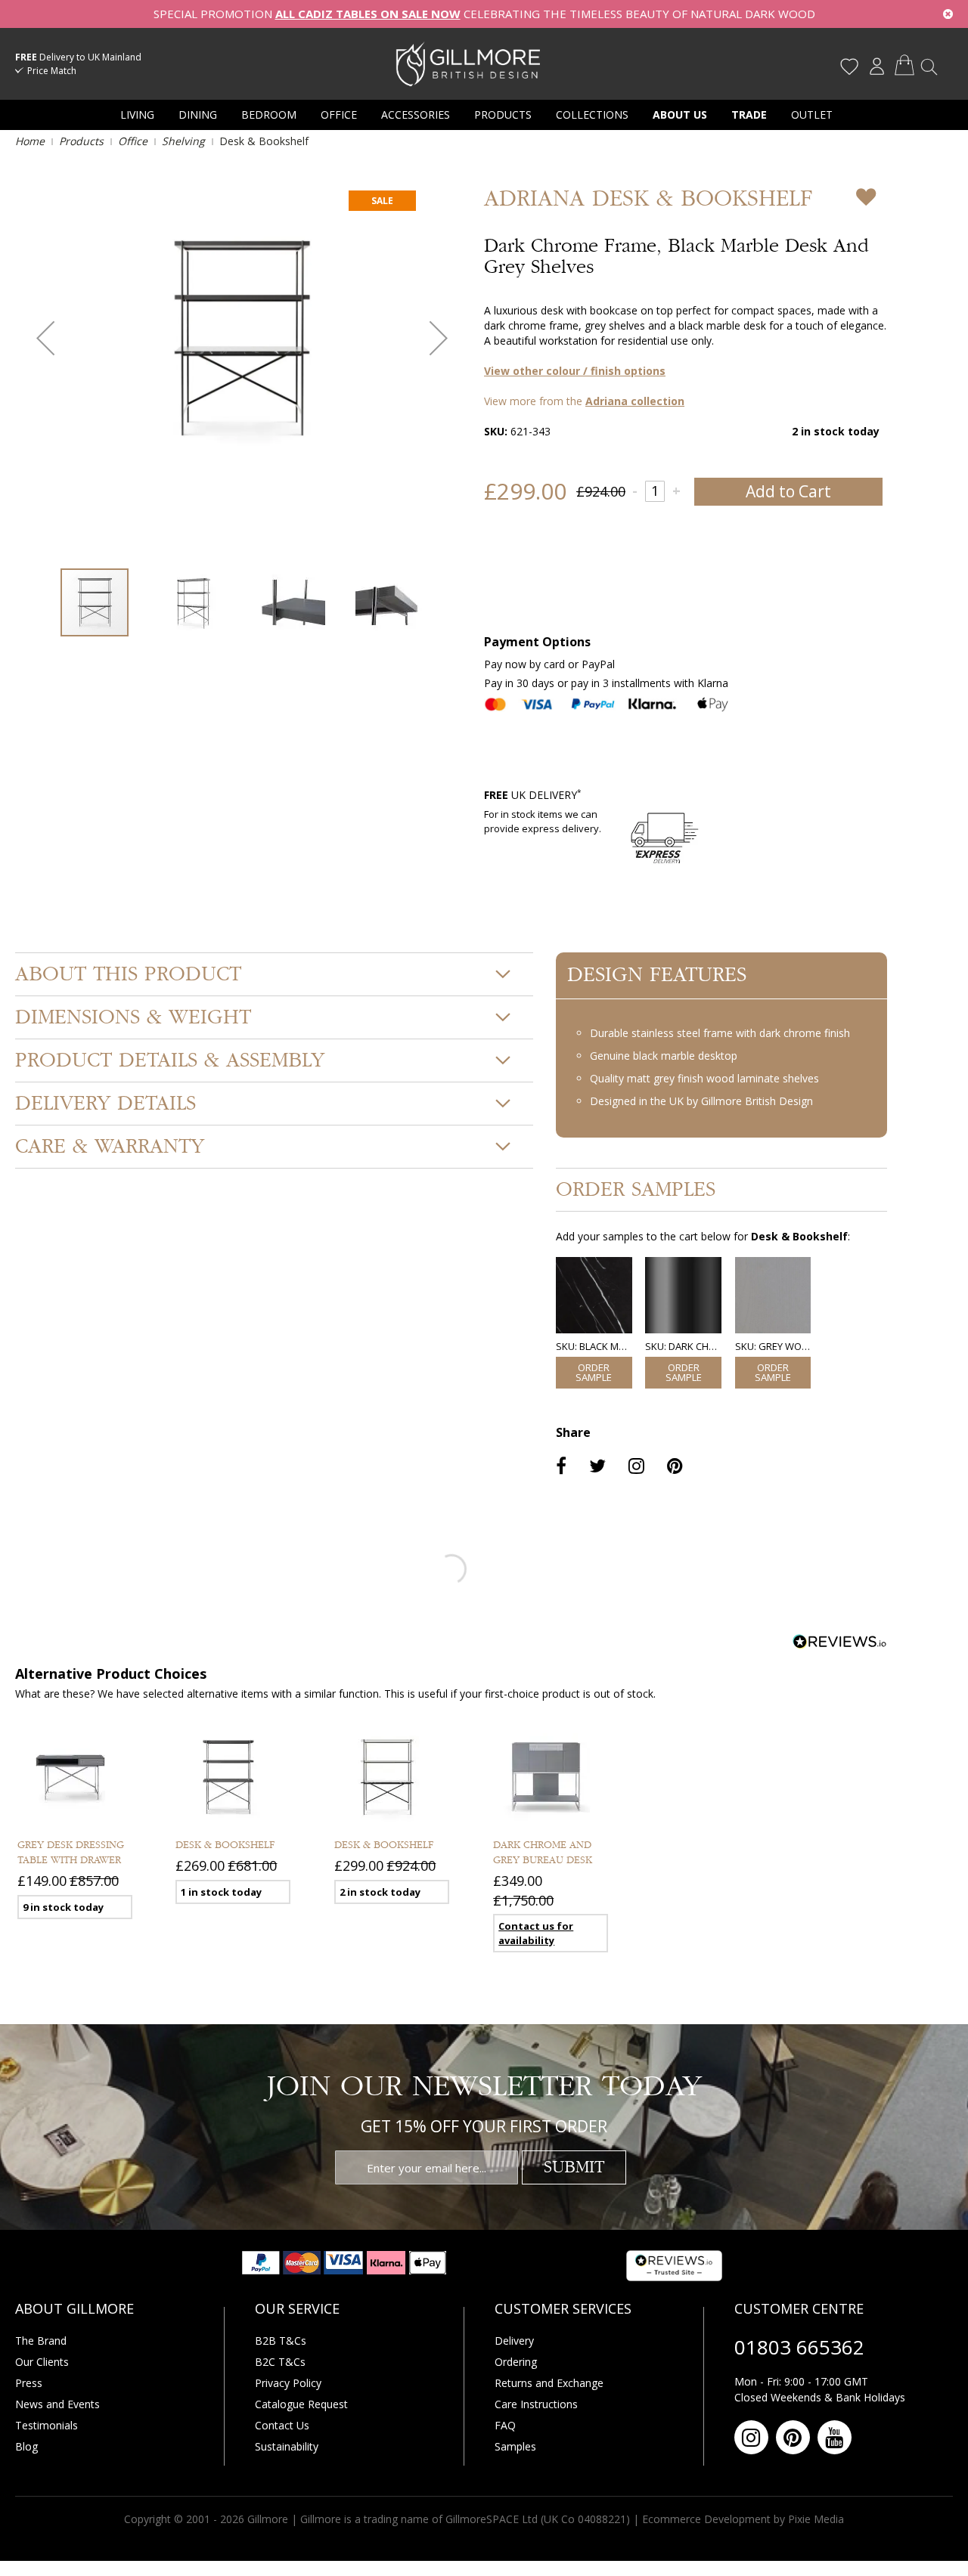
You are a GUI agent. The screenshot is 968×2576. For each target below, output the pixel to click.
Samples (515, 2446)
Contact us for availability (536, 1933)
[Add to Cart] (594, 1373)
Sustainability (287, 2446)
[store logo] (468, 63)
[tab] (274, 974)
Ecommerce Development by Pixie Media (743, 2519)
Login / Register (876, 67)
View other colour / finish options (575, 371)
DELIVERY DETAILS (105, 1104)
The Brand (41, 2341)
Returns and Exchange (549, 2383)
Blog (26, 2446)
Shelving (183, 141)
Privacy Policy (288, 2383)
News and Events (57, 2404)
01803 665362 (799, 2347)
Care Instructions (536, 2404)
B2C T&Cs (280, 2362)
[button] (45, 338)
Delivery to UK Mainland (78, 57)
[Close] (948, 14)
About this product (128, 974)
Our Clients (42, 2362)
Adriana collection (635, 401)
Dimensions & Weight (133, 1017)
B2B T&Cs (281, 2341)
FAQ (505, 2425)
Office (133, 141)
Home (30, 141)
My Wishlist (849, 67)
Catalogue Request (301, 2404)
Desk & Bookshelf (225, 1845)
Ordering (516, 2362)
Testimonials (47, 2425)
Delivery (514, 2341)
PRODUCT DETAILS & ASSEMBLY (170, 1060)
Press (29, 2383)
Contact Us (282, 2425)
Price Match (52, 71)
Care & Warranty (110, 1147)
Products (81, 141)
